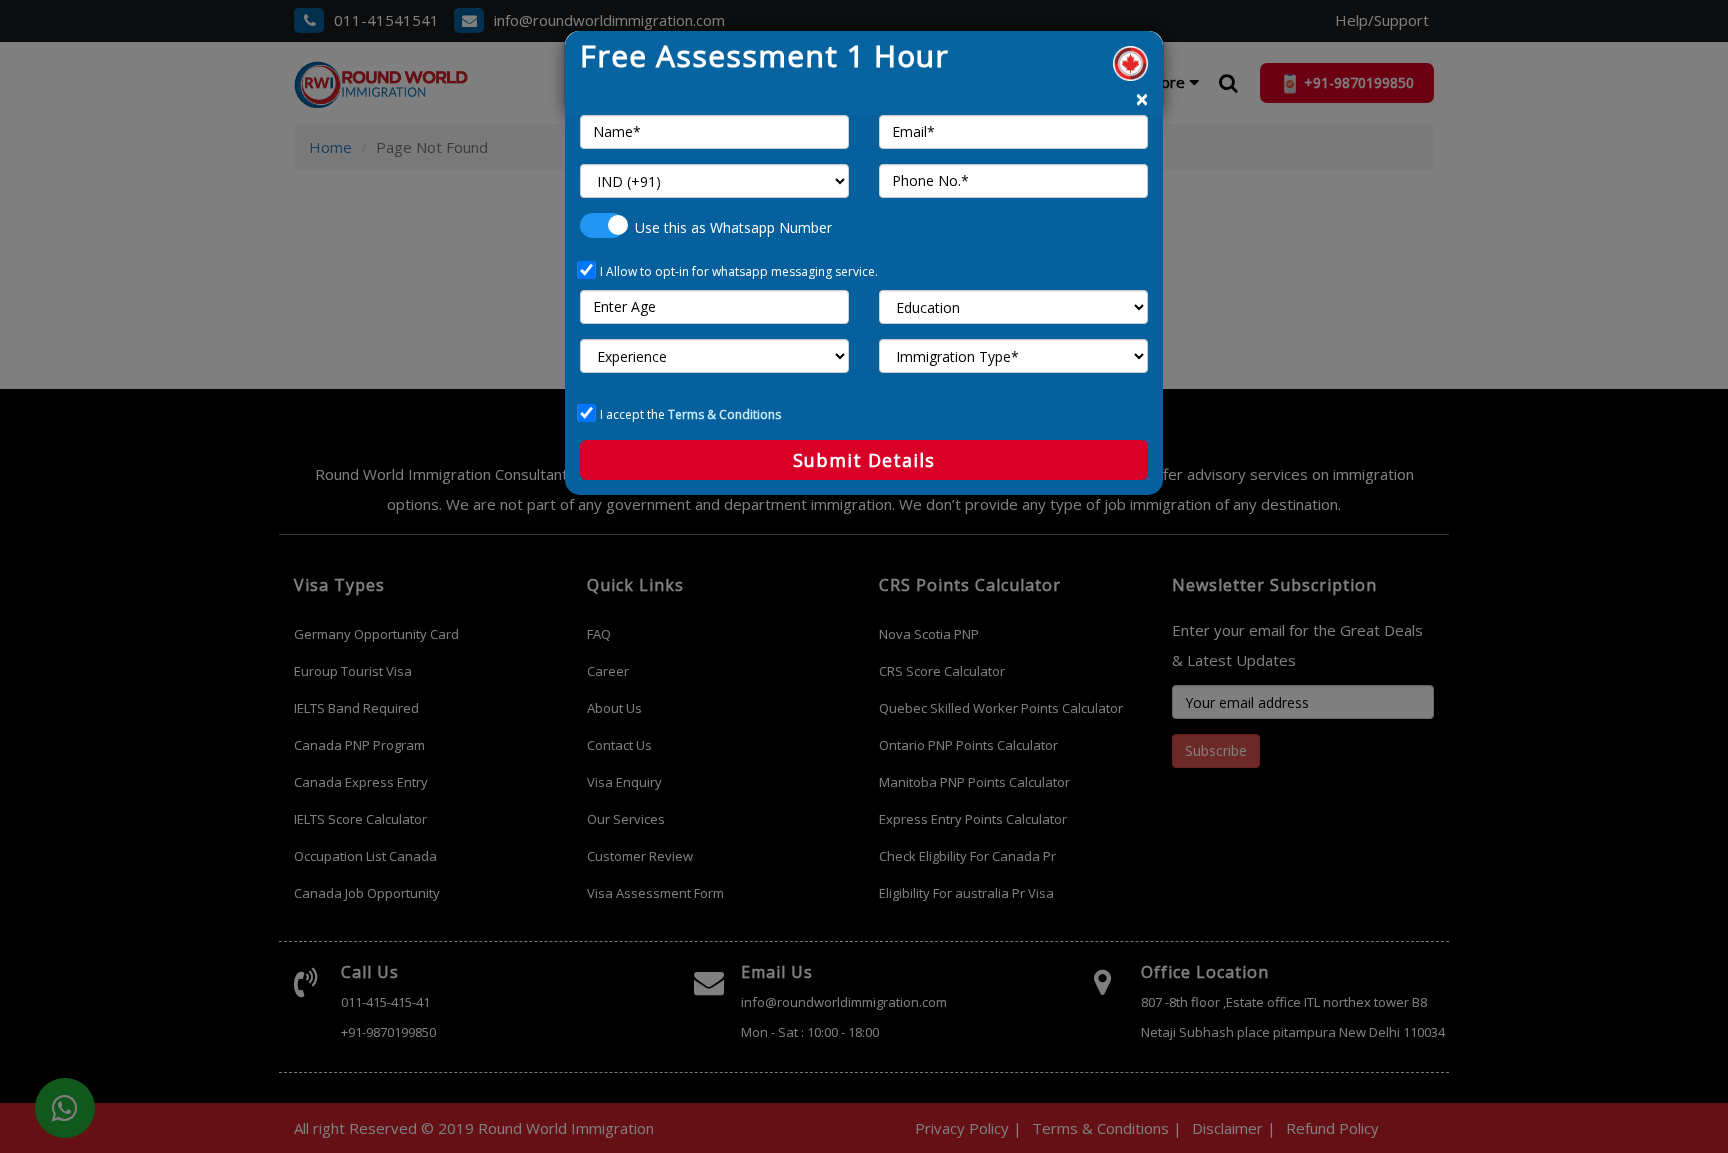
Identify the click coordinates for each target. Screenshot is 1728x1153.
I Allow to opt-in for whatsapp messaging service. (739, 271)
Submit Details (864, 460)
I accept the (690, 414)
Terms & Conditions (724, 414)
